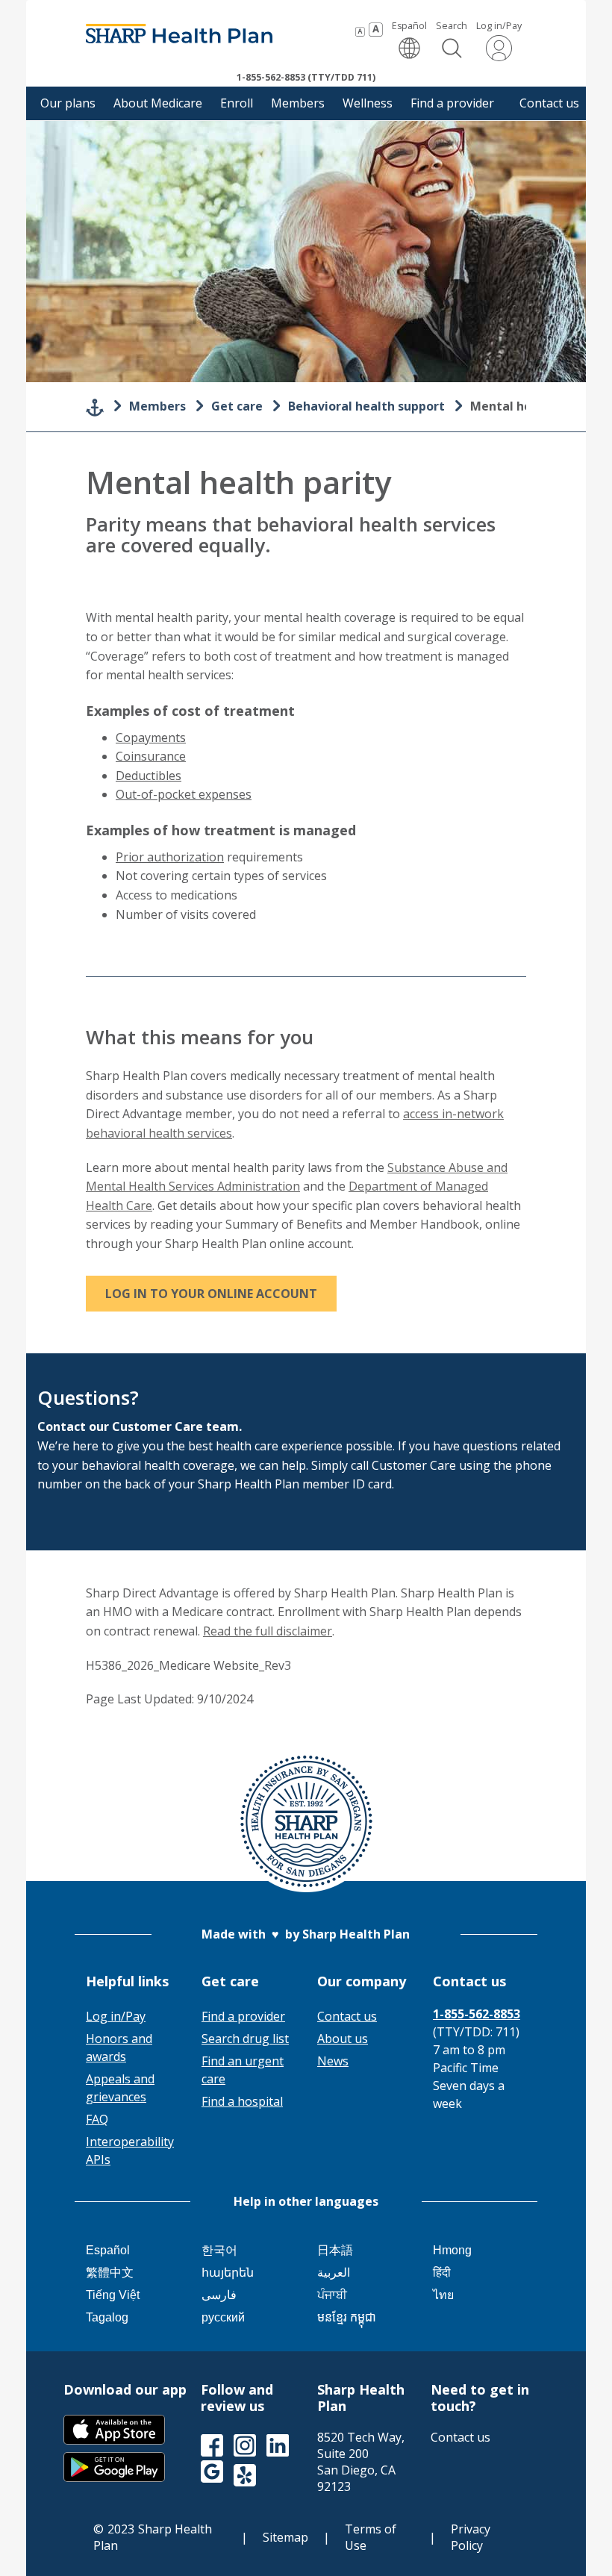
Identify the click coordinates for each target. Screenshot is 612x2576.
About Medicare (158, 103)
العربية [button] (334, 2273)
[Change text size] (369, 30)
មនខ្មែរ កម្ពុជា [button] (347, 2317)
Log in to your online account (211, 1294)
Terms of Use (371, 2537)
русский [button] (223, 2317)
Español (409, 40)
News (333, 2061)
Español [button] (108, 2250)
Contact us (549, 103)
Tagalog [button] (107, 2317)
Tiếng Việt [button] (113, 2295)
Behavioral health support (366, 406)
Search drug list (245, 2039)
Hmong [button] (452, 2250)
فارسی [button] (219, 2295)
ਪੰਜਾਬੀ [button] (332, 2295)
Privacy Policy (471, 2537)
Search (452, 26)
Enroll (237, 103)
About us (343, 2039)
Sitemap (285, 2537)
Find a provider (452, 103)
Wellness (368, 103)
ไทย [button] (443, 2295)
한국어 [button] (219, 2250)
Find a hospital (242, 2101)
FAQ (97, 2119)
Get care (237, 406)
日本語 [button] (335, 2250)
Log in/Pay (499, 26)
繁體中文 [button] (110, 2273)
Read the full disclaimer (268, 1631)
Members (298, 103)
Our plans (68, 103)
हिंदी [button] (442, 2273)
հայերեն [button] (228, 2273)
